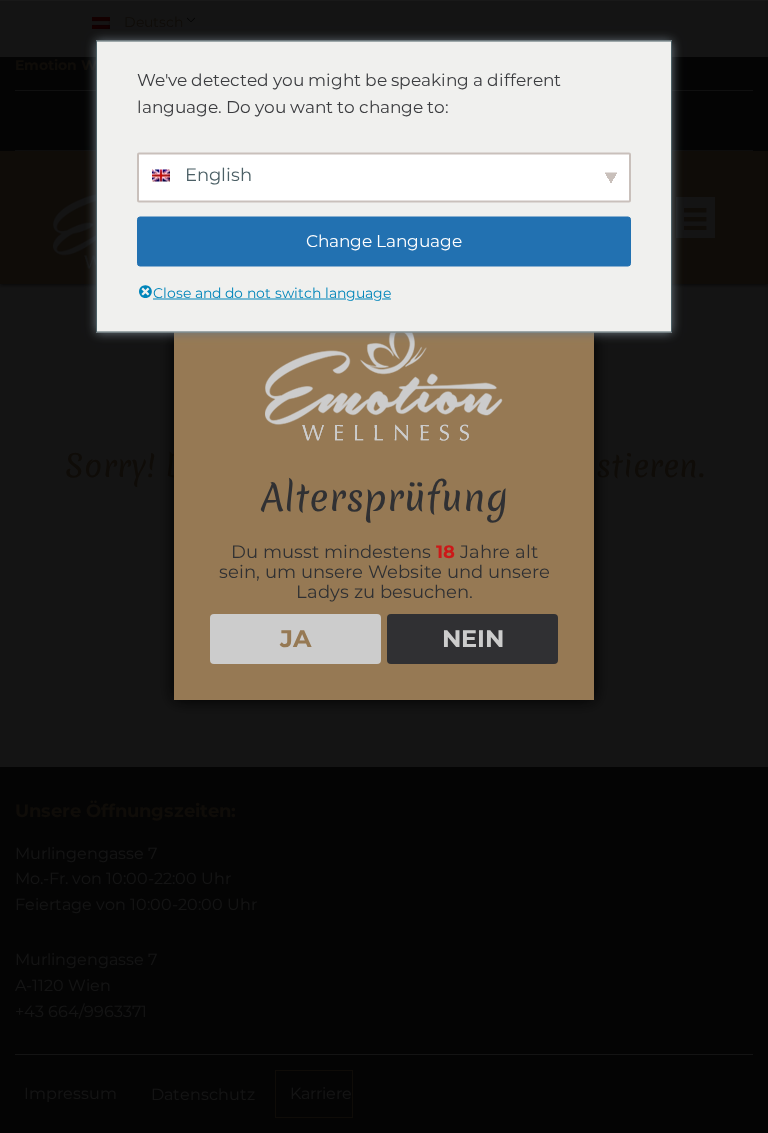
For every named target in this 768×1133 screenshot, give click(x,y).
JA (295, 638)
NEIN (473, 638)
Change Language (384, 241)
